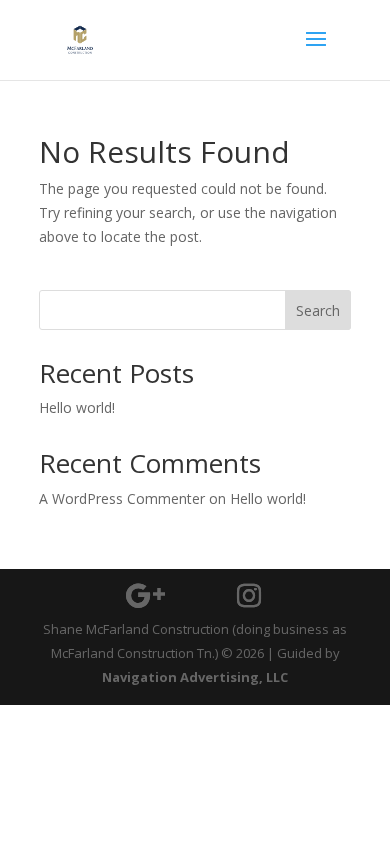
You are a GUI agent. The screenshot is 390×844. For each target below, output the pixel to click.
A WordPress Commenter (122, 498)
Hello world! (77, 407)
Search (318, 310)
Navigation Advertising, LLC (195, 677)
